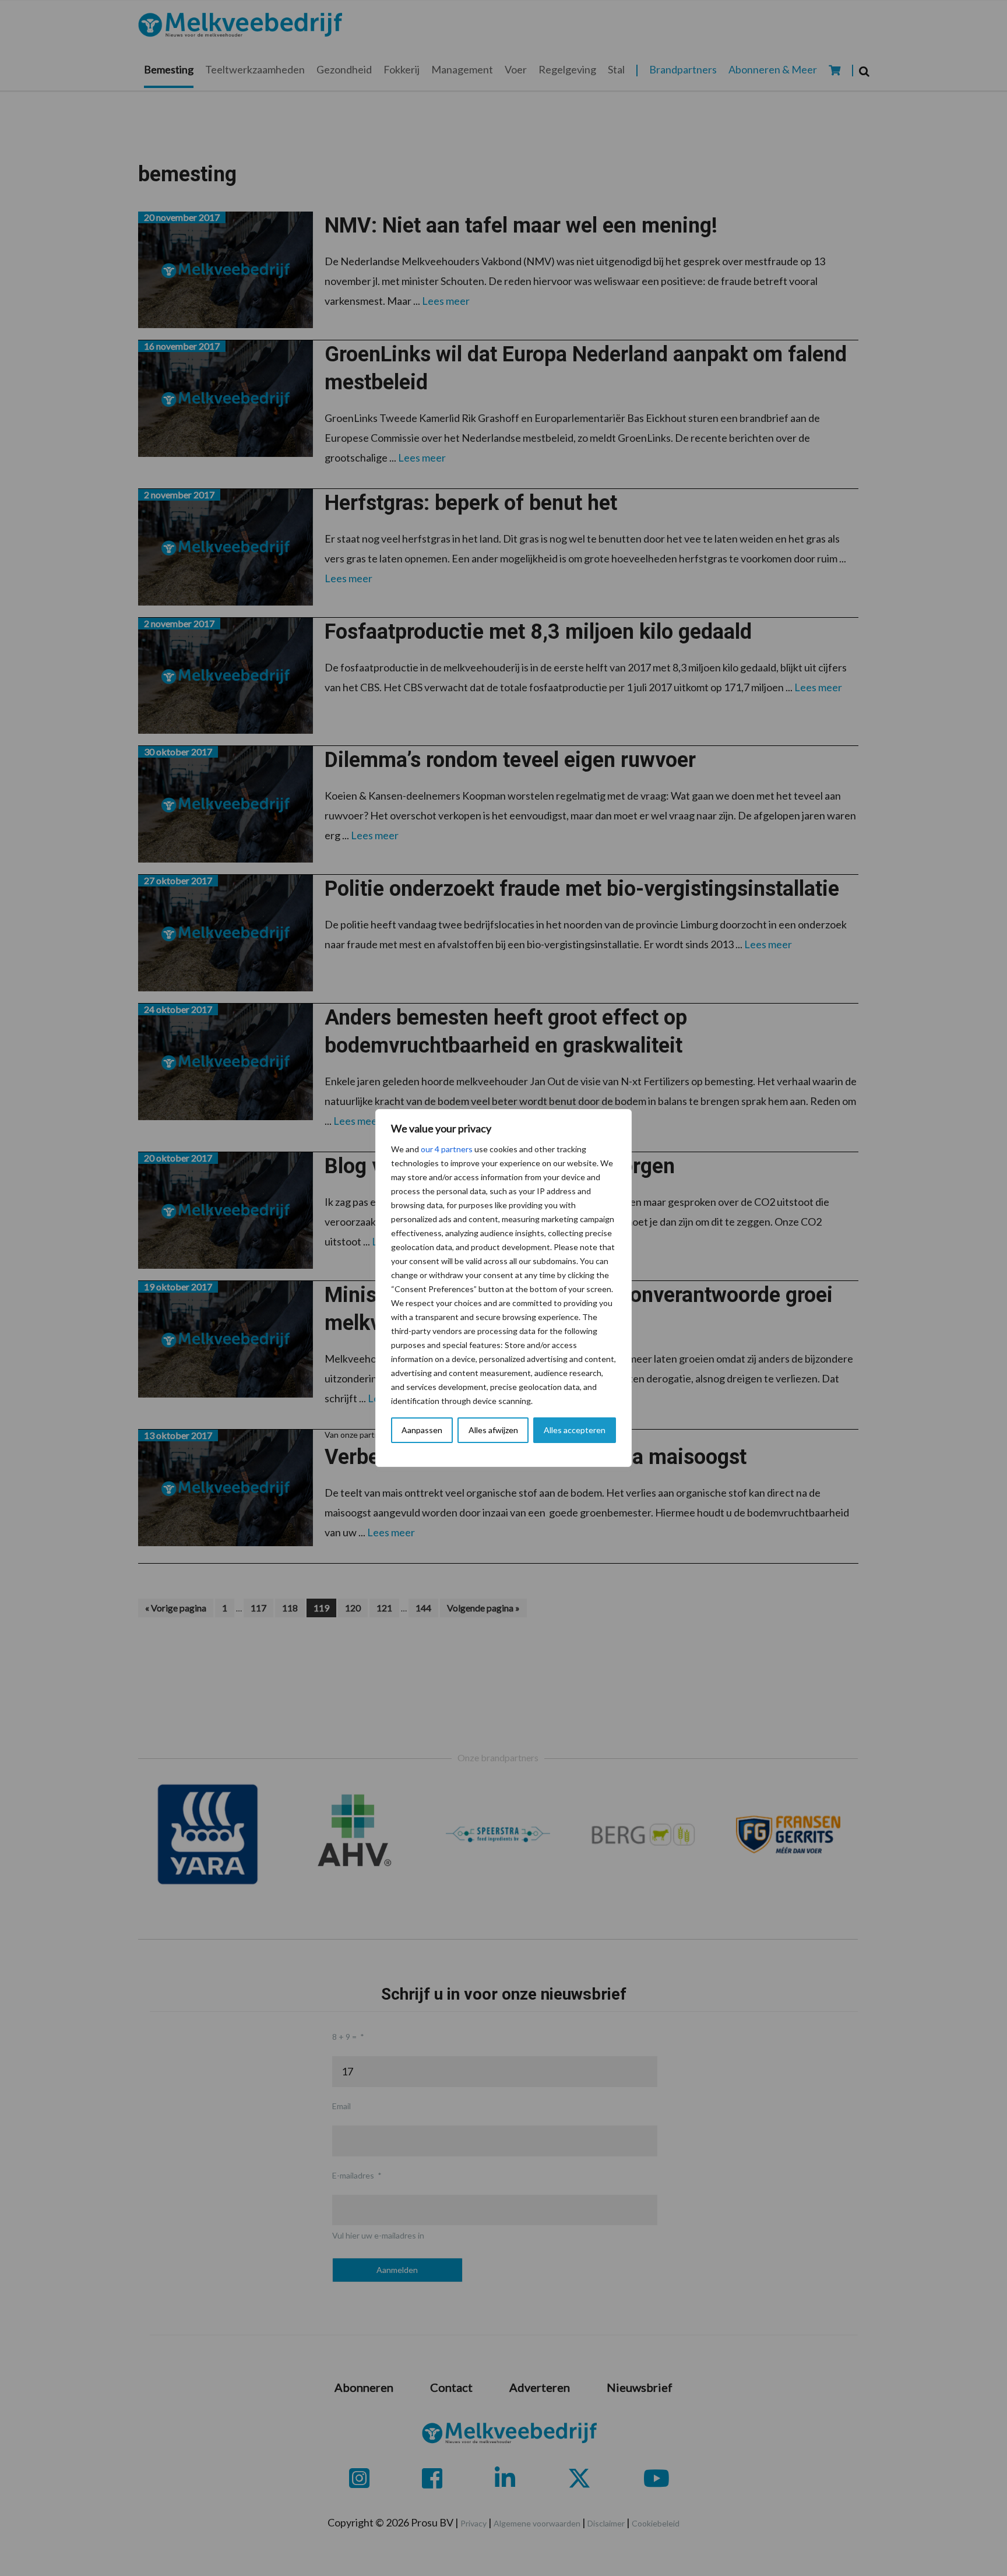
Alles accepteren (575, 1430)
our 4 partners (447, 1149)
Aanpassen (422, 1430)
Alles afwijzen (493, 1430)
